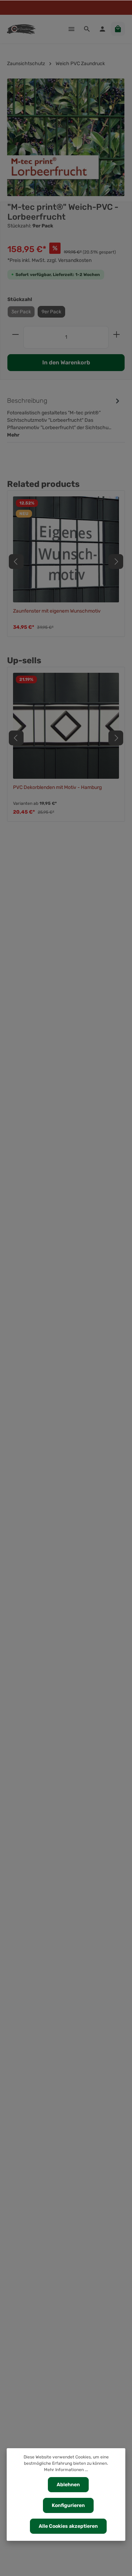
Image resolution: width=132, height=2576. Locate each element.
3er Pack (21, 312)
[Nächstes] (116, 562)
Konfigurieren (68, 2505)
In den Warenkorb (66, 362)
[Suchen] (87, 29)
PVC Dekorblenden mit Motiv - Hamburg (57, 787)
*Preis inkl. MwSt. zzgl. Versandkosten (49, 260)
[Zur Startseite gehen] (21, 29)
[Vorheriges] (16, 562)
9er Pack (51, 312)
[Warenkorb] (118, 29)
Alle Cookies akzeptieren (68, 2526)
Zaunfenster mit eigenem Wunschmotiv (57, 611)
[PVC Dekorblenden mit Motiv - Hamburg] (66, 726)
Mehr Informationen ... (66, 2470)
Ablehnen (68, 2485)
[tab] (64, 417)
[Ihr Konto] (102, 29)
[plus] (117, 334)
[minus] (15, 334)
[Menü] (71, 29)
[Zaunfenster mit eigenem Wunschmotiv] (66, 549)
